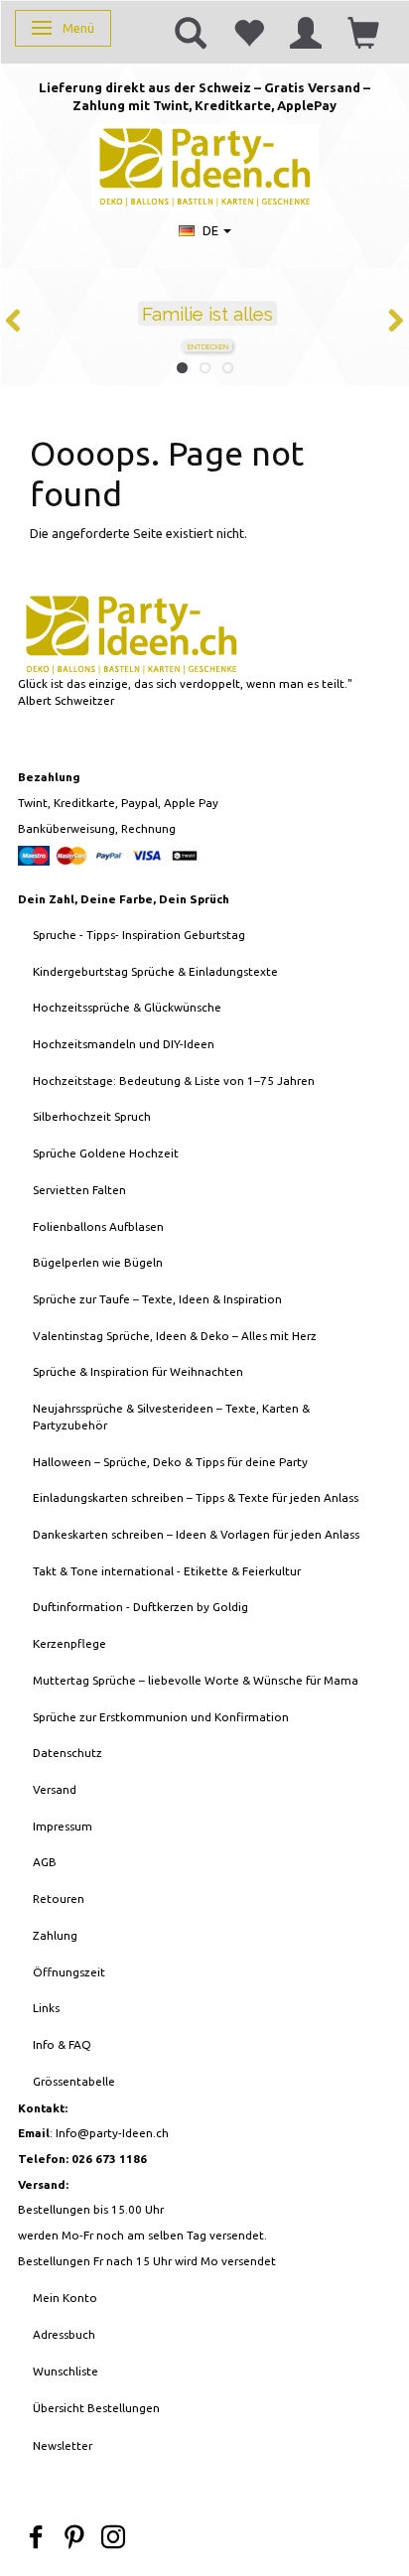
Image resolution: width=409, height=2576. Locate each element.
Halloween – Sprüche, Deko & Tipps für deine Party (170, 1462)
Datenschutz (68, 1753)
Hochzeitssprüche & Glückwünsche (127, 1007)
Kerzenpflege (69, 1643)
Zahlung (55, 1935)
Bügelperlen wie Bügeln (98, 1262)
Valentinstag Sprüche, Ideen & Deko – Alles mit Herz (175, 1336)
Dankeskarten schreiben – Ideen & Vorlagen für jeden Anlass (196, 1534)
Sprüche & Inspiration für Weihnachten (138, 1371)
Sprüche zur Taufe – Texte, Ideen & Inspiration (157, 1299)
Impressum (63, 1826)
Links (46, 2008)
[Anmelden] (306, 32)
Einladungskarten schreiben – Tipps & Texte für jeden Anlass (196, 1497)
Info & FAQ (62, 2044)
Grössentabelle (74, 2081)
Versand (55, 1789)
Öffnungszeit (69, 1972)
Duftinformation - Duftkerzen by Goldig (140, 1607)
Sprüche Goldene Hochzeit (106, 1153)
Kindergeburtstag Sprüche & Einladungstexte (155, 971)
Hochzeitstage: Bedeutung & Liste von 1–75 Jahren (174, 1081)
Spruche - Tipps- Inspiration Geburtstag (139, 935)
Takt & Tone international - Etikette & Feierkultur (167, 1571)
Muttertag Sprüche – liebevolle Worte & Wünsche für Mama (196, 1680)
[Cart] (363, 32)
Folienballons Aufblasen (98, 1226)
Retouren (59, 1898)
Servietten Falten (79, 1190)
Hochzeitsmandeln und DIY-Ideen (124, 1044)
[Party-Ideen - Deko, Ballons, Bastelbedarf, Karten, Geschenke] (205, 164)
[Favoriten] (248, 32)
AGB (45, 1862)
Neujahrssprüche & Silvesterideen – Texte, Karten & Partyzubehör (171, 1417)
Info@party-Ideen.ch (112, 2133)
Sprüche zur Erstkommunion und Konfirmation (161, 1717)
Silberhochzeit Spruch (92, 1116)
